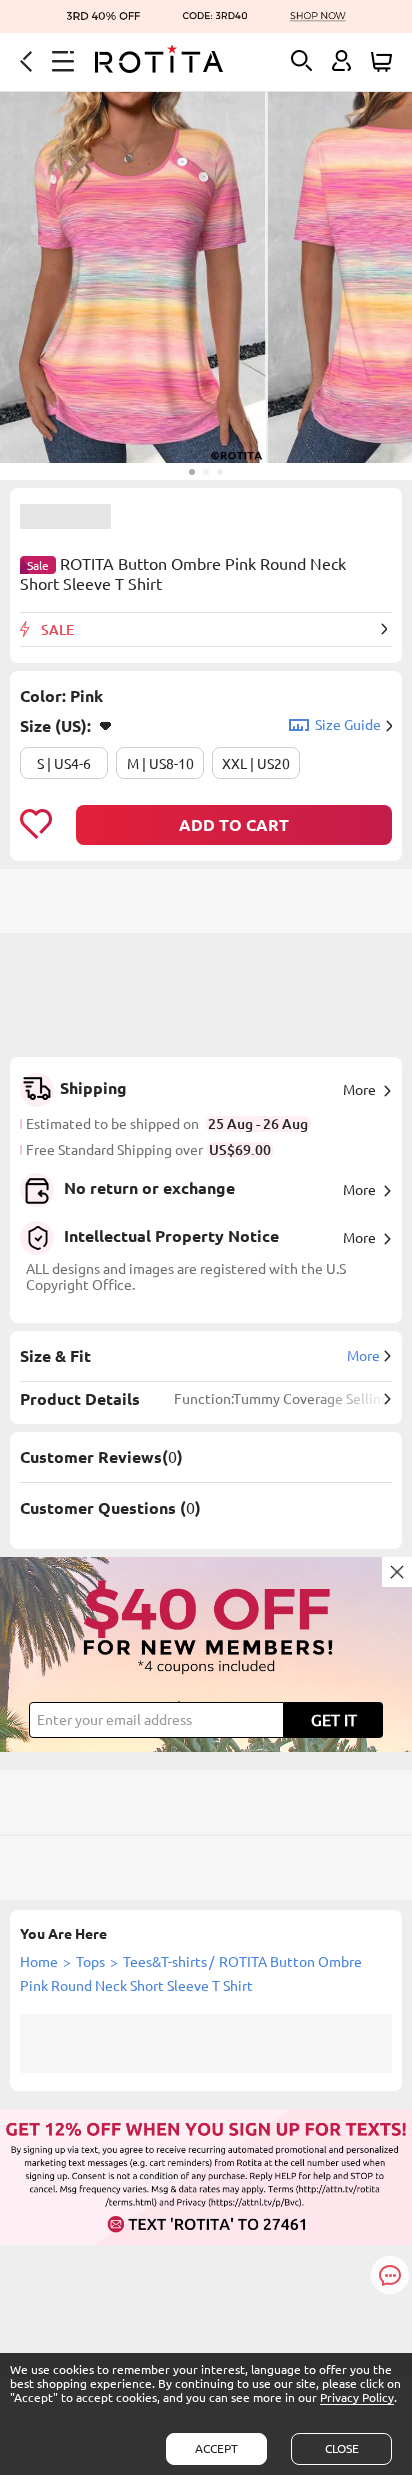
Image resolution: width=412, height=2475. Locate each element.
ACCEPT (216, 2448)
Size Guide (348, 725)
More (359, 1090)
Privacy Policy (357, 2397)
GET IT (334, 1720)
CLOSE (342, 2448)
